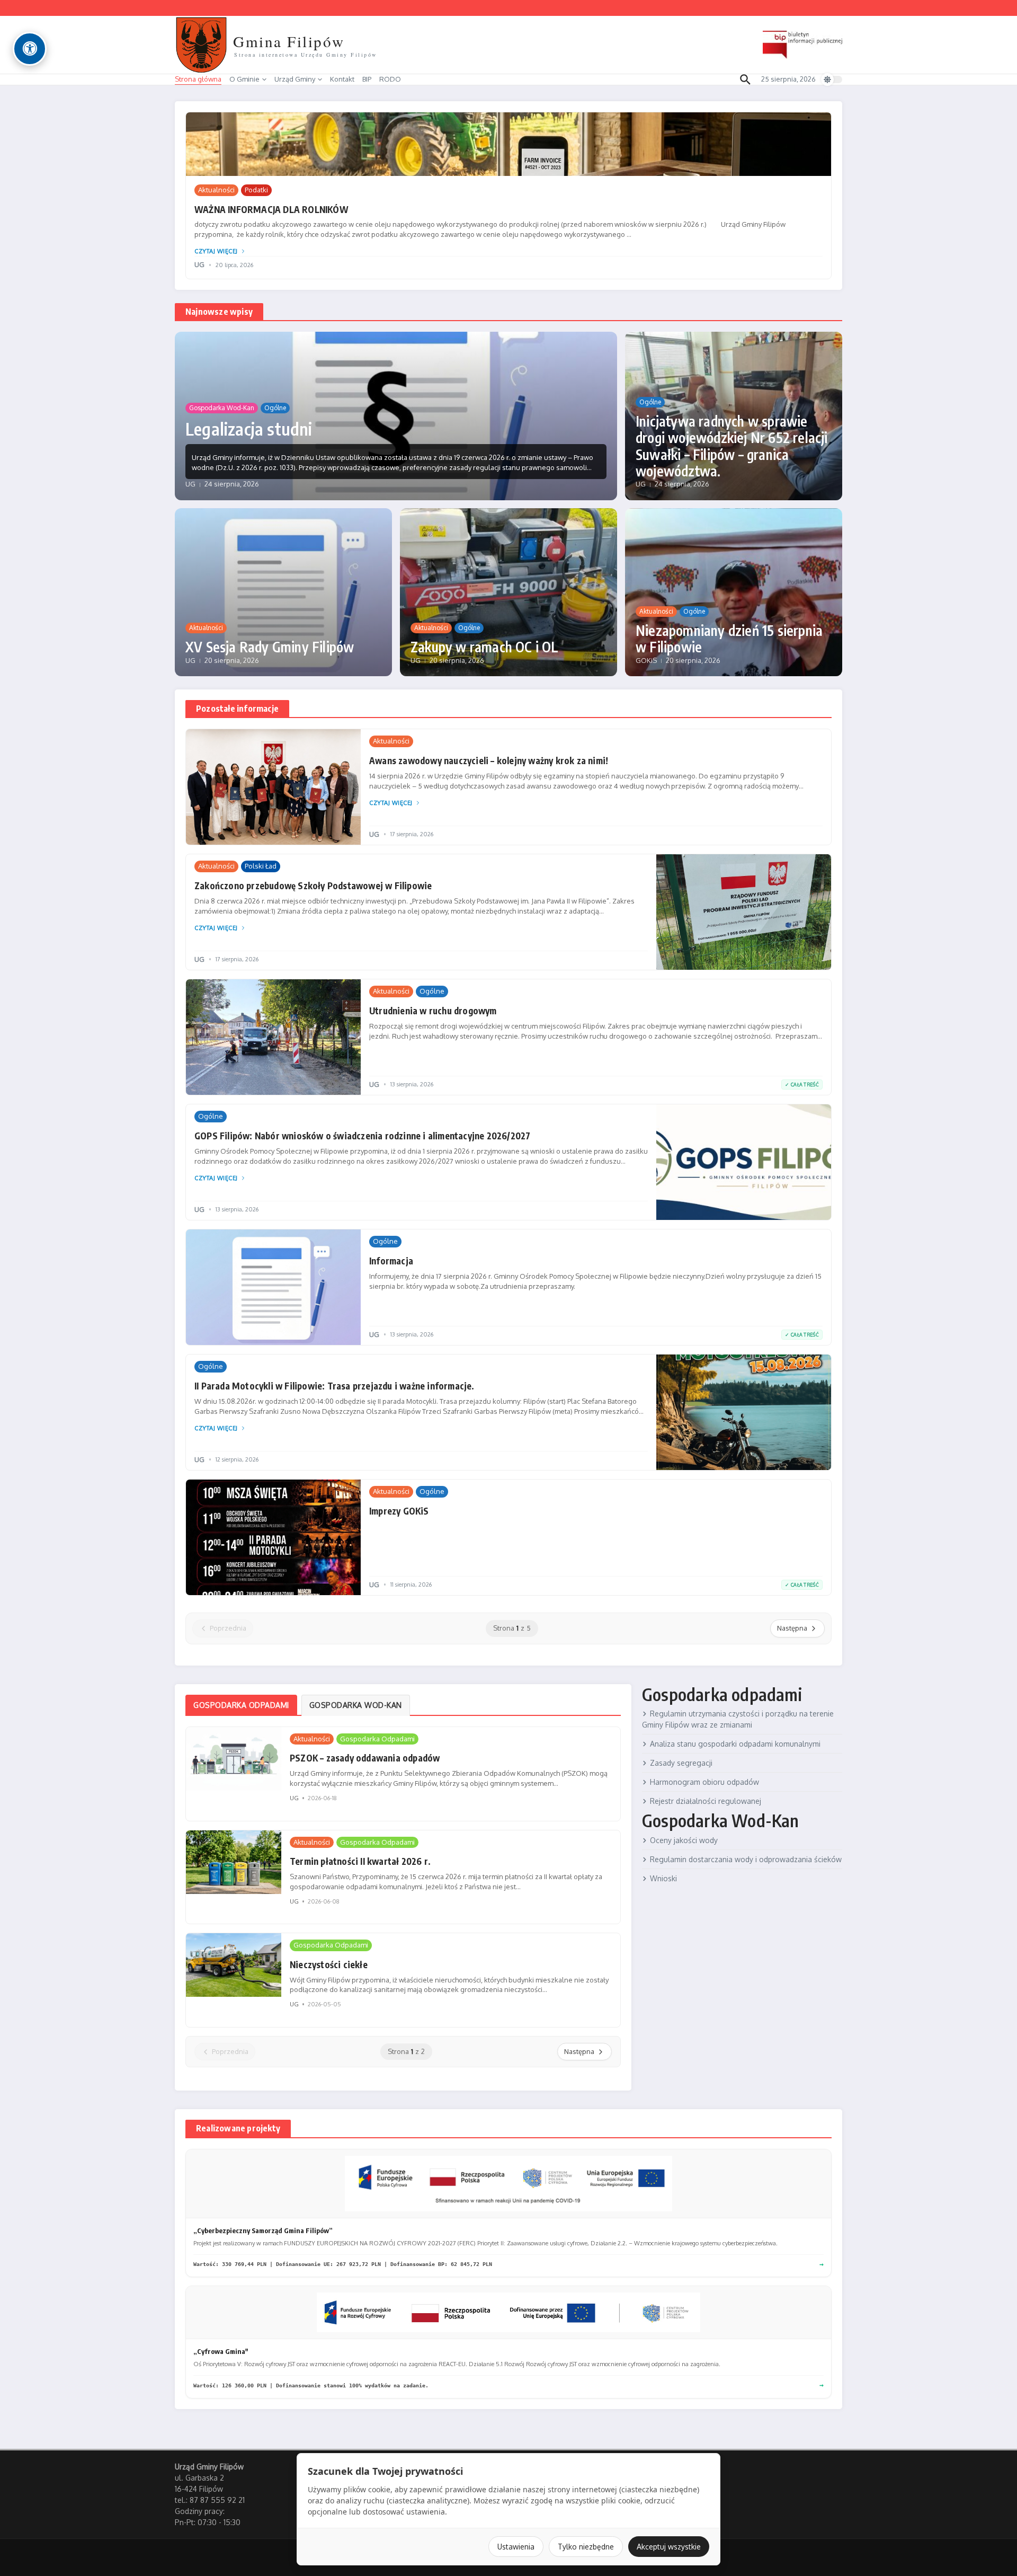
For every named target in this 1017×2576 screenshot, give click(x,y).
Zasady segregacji (681, 1763)
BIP (367, 79)
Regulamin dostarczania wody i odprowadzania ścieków (746, 1859)
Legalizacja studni (249, 429)
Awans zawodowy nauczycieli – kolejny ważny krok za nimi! (489, 760)
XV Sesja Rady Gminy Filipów (270, 647)
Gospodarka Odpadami (377, 1739)
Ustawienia (516, 2547)
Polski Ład (261, 866)
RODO (390, 79)
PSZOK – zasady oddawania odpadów (365, 1758)
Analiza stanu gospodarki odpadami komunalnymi (735, 1744)
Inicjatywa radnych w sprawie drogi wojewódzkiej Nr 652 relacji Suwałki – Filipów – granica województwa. (732, 446)
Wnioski (663, 1878)
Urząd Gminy (295, 79)
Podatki (256, 190)
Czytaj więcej (216, 251)
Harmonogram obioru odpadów (704, 1782)
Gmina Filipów (289, 41)
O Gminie (244, 79)
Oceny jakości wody (684, 1840)
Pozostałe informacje (237, 709)
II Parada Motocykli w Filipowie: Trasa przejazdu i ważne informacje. (334, 1386)
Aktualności (216, 190)
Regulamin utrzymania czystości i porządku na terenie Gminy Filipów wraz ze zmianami (738, 1719)
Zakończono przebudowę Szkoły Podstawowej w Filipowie (313, 886)
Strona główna (198, 79)
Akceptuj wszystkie (669, 2547)
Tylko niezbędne (586, 2547)
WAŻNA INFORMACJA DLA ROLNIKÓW (271, 209)
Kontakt (342, 79)
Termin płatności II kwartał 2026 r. (360, 1861)
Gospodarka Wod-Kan (222, 408)
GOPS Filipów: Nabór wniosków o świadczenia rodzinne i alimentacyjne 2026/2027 (362, 1136)
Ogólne (275, 408)
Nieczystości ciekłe (329, 1964)
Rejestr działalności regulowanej (706, 1801)
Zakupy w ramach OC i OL (485, 647)
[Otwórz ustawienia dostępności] (30, 49)
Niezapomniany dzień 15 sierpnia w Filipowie (729, 639)
